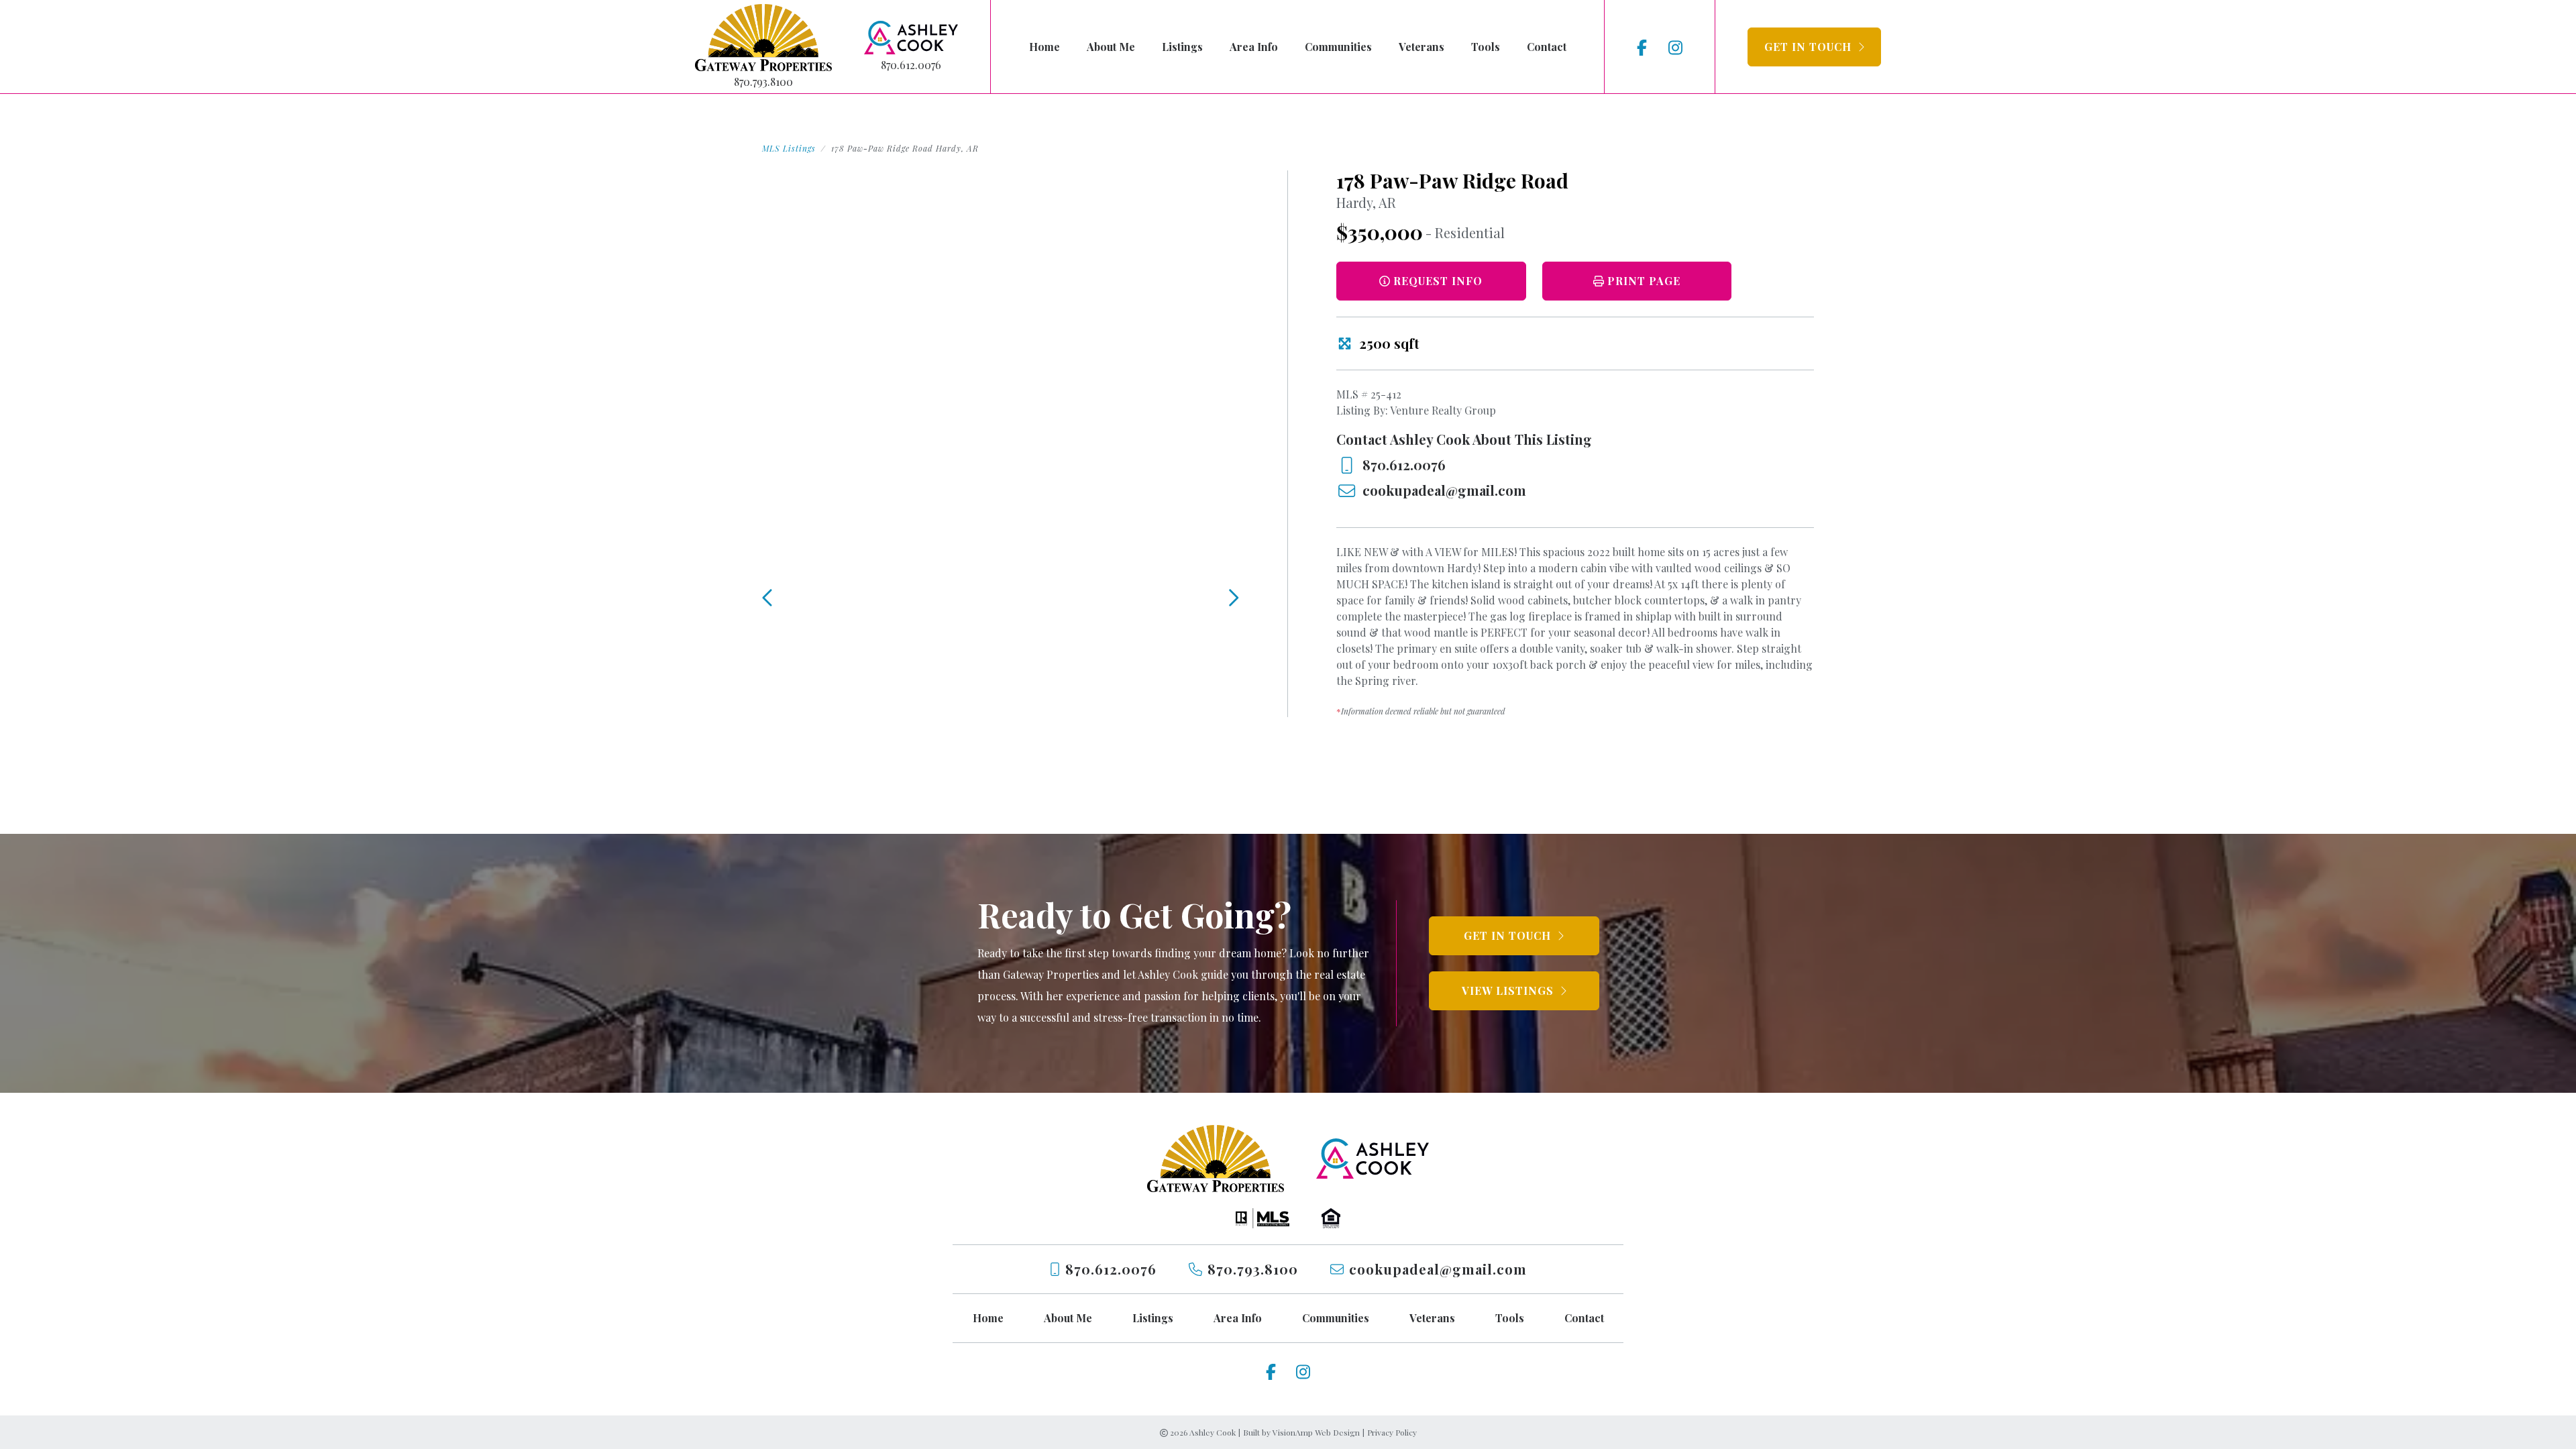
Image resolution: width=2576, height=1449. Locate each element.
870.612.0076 (911, 65)
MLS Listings (789, 148)
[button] (1814, 47)
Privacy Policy (1392, 1432)
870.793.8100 (763, 82)
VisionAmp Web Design (1316, 1432)
